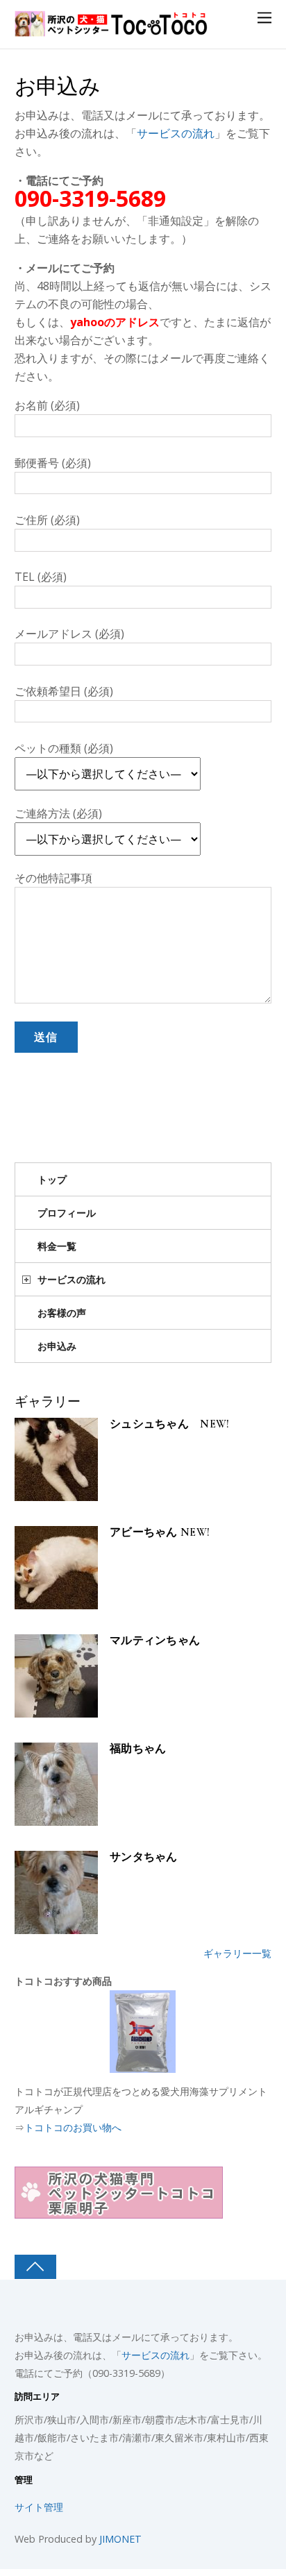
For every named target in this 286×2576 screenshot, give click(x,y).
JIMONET (120, 2539)
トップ (52, 1179)
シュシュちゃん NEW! (170, 1424)
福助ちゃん (138, 1749)
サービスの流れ (176, 133)
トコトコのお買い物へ (73, 2127)
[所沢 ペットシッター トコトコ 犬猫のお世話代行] (112, 29)
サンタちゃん (144, 1857)
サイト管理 (39, 2507)
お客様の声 (62, 1313)
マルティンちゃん (155, 1641)
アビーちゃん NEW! (160, 1533)
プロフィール (67, 1213)
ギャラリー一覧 (237, 1953)
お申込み (58, 87)
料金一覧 (57, 1246)
